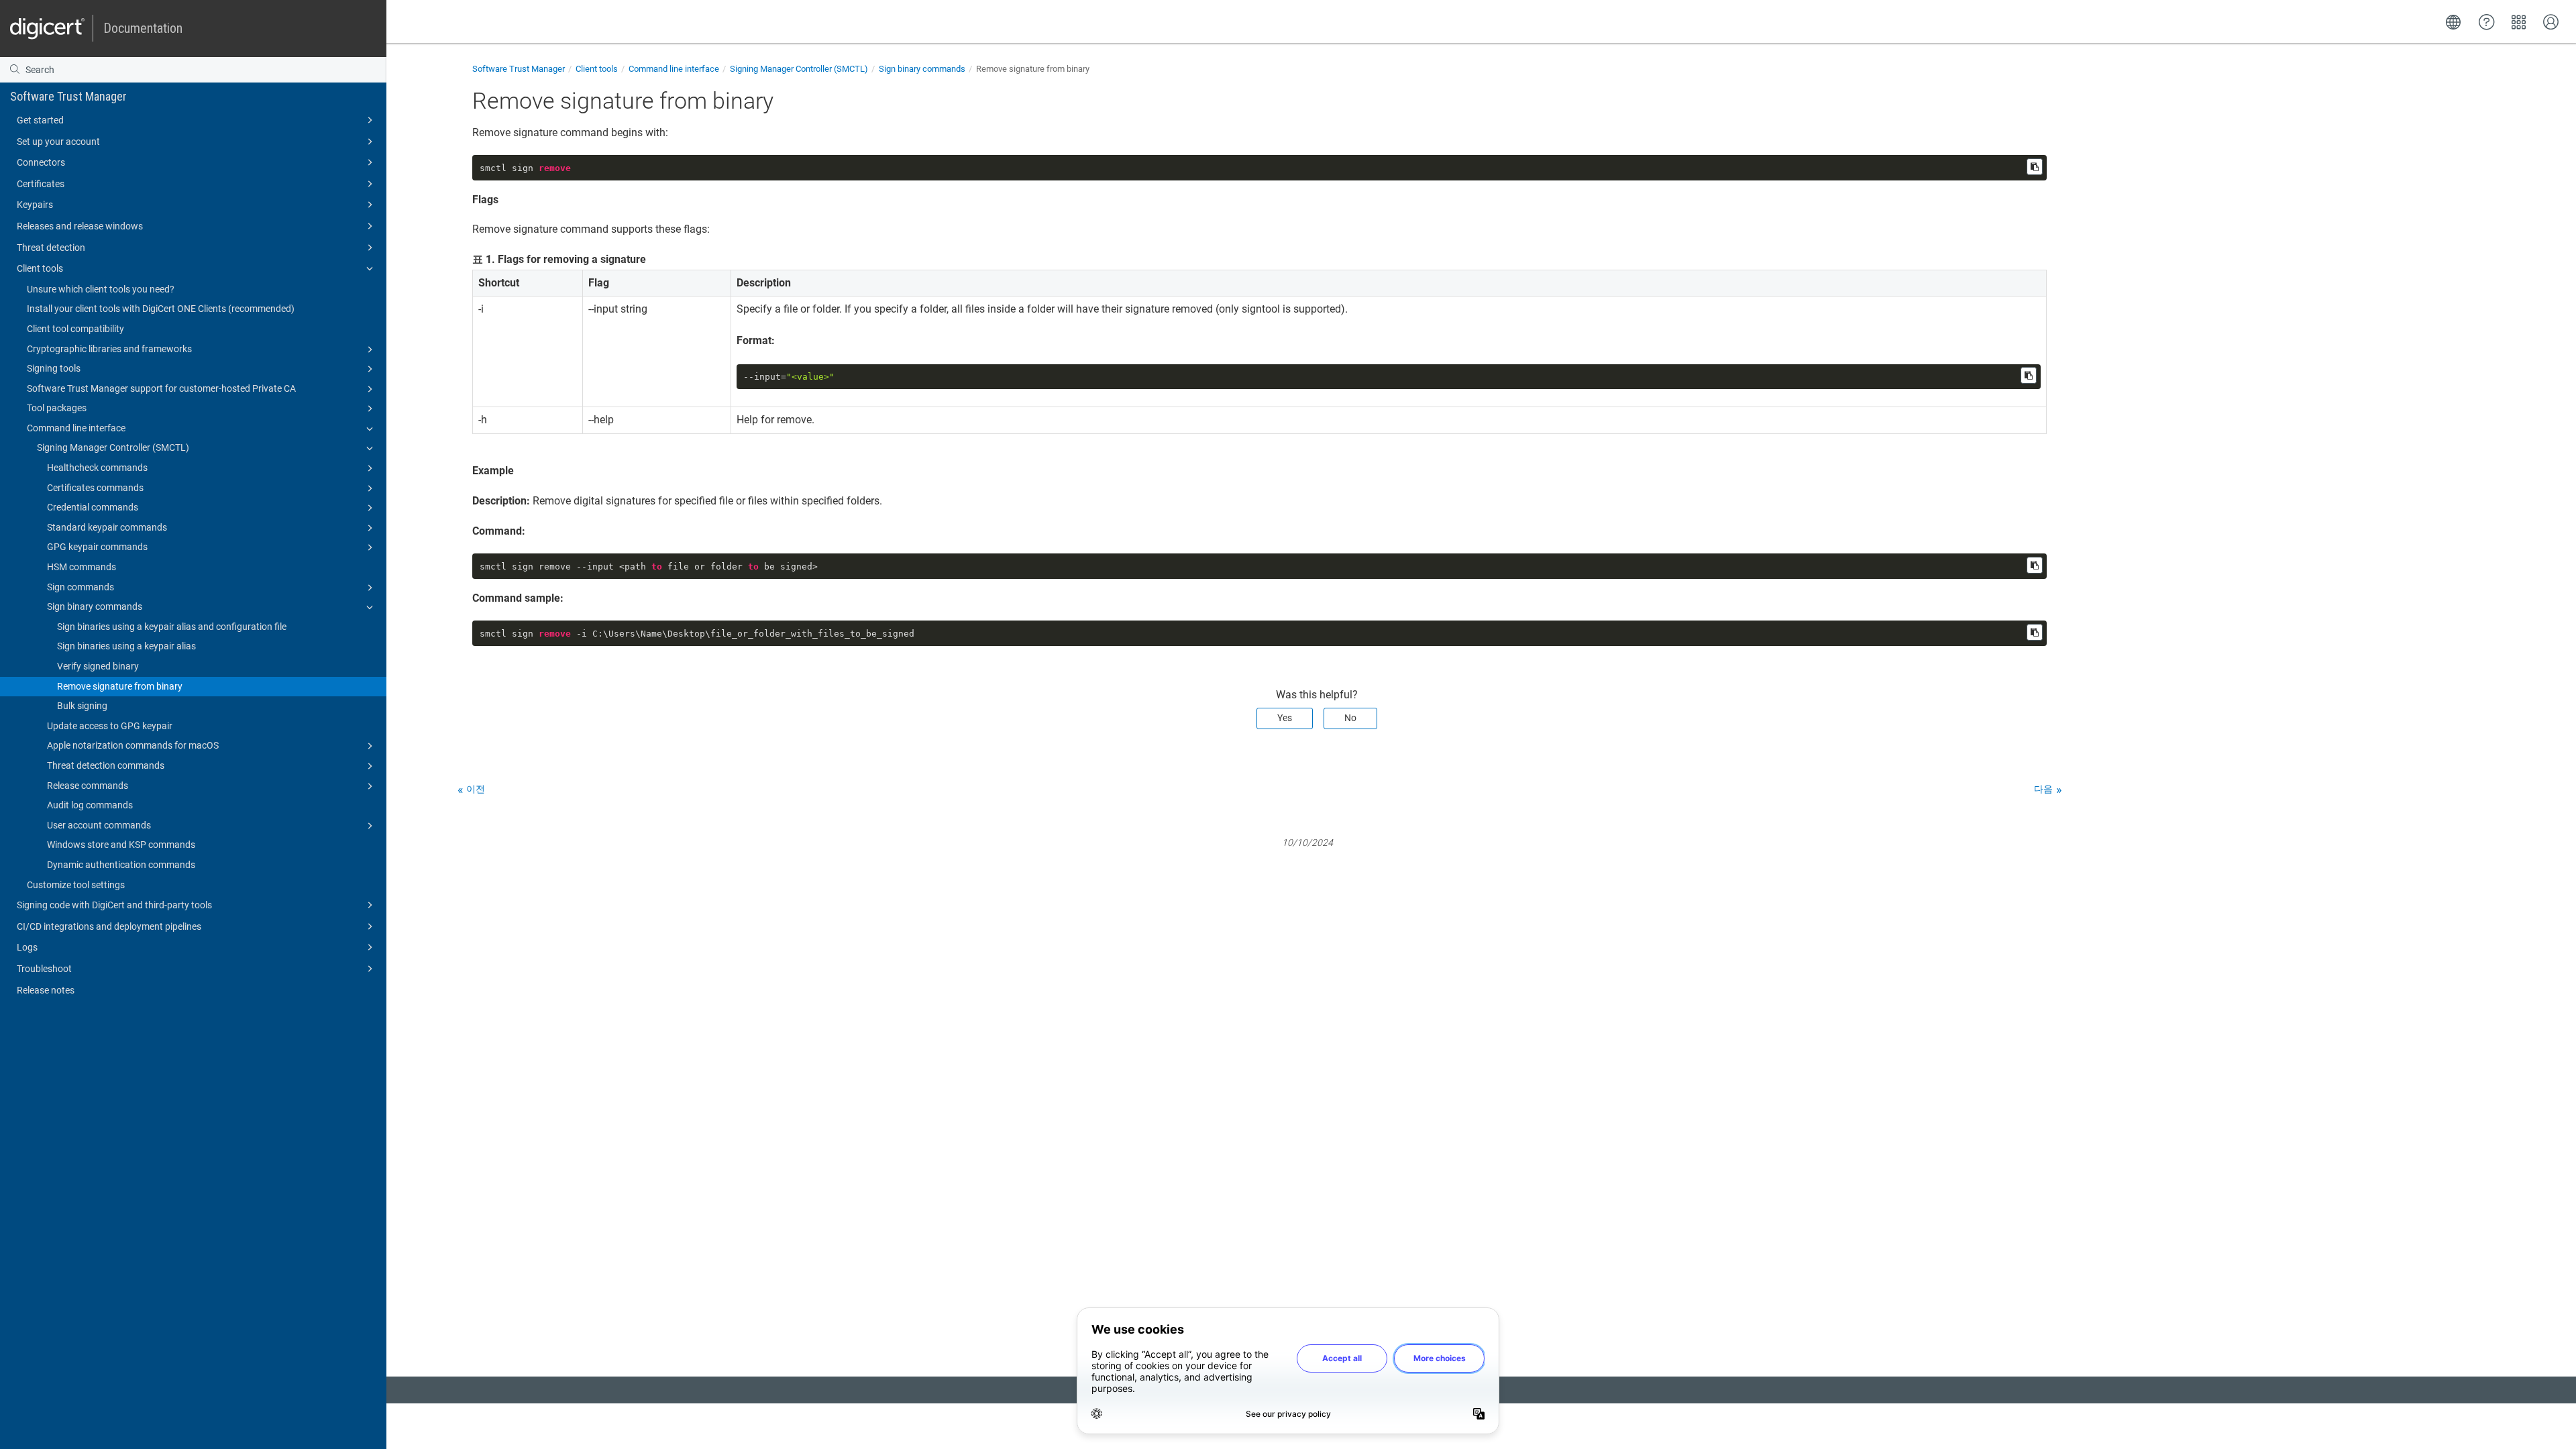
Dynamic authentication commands (121, 865)
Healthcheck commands (97, 468)
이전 (476, 789)
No (1350, 718)
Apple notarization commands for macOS (133, 745)
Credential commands (93, 507)
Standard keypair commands (107, 527)
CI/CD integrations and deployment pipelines (109, 926)
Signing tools (54, 368)
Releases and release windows (80, 226)
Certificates (41, 184)
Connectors (41, 162)
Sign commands (80, 587)
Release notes (46, 990)
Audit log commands (90, 805)
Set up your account (58, 142)
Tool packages (57, 408)
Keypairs (35, 205)
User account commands (99, 825)
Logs (27, 947)
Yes (1285, 718)
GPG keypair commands (97, 547)
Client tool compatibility (75, 329)
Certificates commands (95, 488)
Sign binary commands (95, 606)
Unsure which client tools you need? (101, 289)
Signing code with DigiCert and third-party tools (114, 905)
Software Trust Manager (68, 96)
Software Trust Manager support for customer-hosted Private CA (161, 388)
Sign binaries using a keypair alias (126, 646)
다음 (2043, 789)
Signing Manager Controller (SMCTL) (113, 447)
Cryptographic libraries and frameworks (109, 349)
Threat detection (51, 248)
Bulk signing (82, 706)
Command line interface (76, 428)
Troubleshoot (44, 969)
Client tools (40, 268)
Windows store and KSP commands (121, 845)
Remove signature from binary (120, 686)
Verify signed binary (98, 666)
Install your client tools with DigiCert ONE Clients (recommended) (161, 309)
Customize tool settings (76, 885)
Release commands (88, 786)
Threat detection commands (106, 765)
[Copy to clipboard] (2035, 167)
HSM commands (82, 567)
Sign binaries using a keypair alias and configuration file (172, 627)
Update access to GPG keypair (110, 726)
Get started (40, 120)
